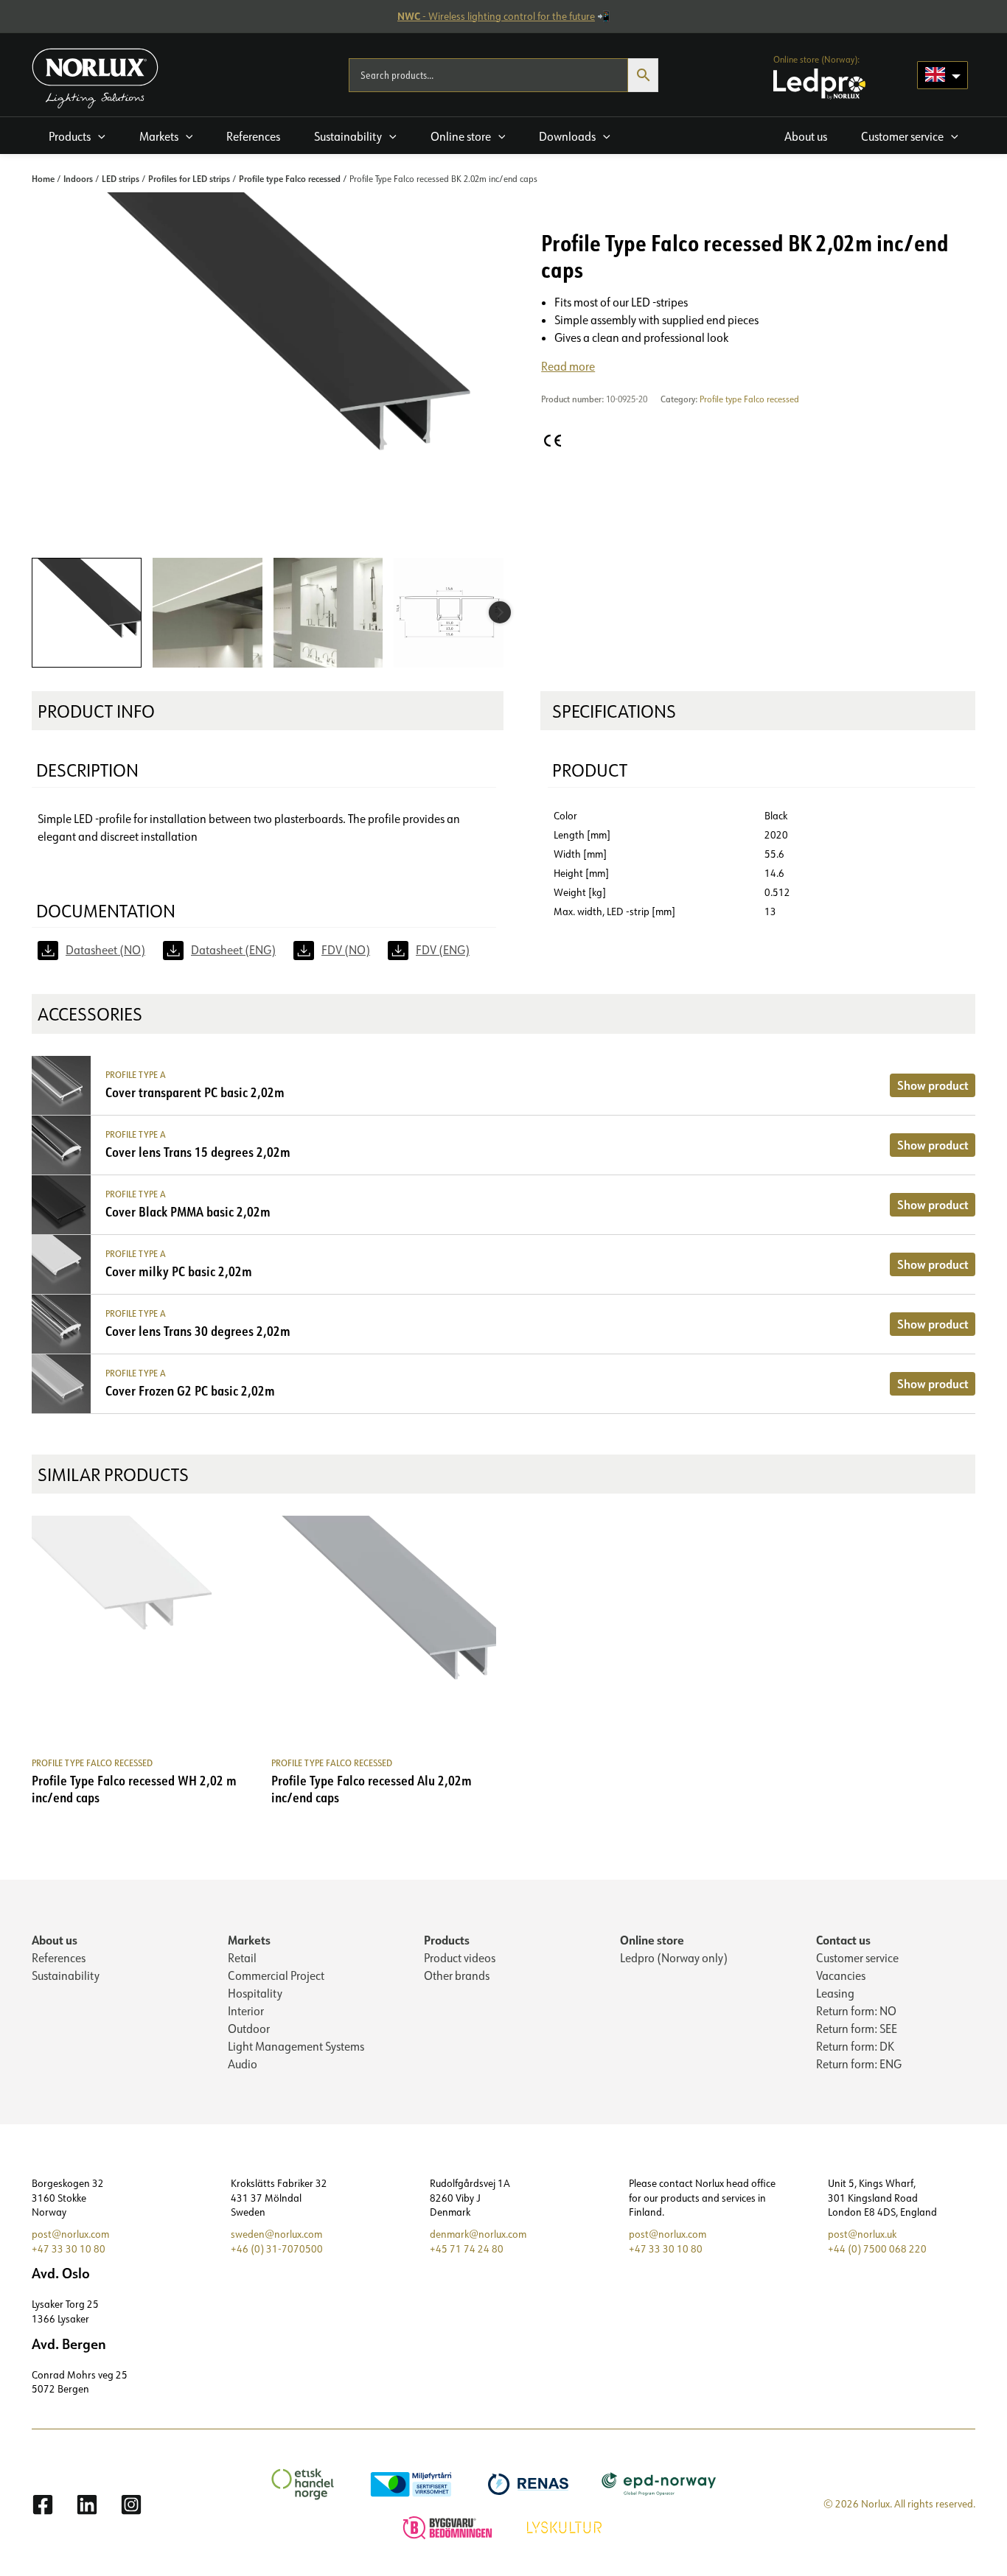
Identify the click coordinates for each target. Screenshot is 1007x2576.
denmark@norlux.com (478, 2234)
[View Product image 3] (328, 613)
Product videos (460, 1958)
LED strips (121, 178)
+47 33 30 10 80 (69, 2249)
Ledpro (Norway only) (674, 1958)
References (59, 1958)
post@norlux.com (70, 2234)
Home (43, 178)
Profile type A (136, 1075)
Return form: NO (856, 2011)
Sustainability (66, 1975)
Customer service (857, 1958)
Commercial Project (276, 1975)
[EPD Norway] (661, 2482)
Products (447, 1940)
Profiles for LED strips (189, 178)
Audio (243, 2064)
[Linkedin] (87, 2505)
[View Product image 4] (449, 613)
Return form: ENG (859, 2064)
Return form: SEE (857, 2029)
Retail (242, 1958)
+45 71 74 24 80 (467, 2249)
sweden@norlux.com (276, 2234)
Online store (652, 1940)
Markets (249, 1940)
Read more (568, 366)
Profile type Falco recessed (290, 178)
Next (500, 612)
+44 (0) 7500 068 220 (877, 2249)
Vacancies (841, 1975)
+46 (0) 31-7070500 (277, 2249)
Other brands (457, 1975)
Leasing (835, 1993)
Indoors (78, 178)
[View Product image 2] (208, 613)
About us (55, 1940)
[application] (98, 136)
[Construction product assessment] (449, 2526)
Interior (246, 2011)
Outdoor (249, 2029)
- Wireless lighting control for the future (496, 16)
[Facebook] (43, 2505)
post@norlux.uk (862, 2234)
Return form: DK (855, 2046)
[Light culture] (566, 2526)
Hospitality (255, 1993)
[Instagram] (131, 2505)
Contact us (843, 1940)
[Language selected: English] (942, 75)
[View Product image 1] (87, 613)
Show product (933, 1085)
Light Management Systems (296, 2046)
